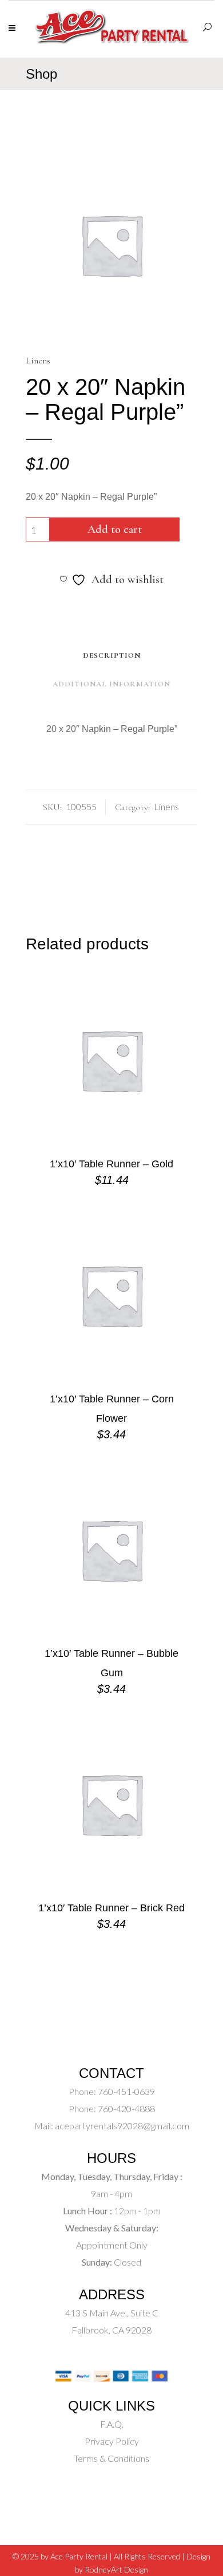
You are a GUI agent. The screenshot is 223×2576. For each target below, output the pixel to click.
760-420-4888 (126, 2108)
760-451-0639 (126, 2091)
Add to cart (115, 529)
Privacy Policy (112, 2441)
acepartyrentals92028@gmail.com (122, 2126)
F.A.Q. (112, 2424)
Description (112, 656)
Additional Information (111, 684)
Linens (38, 361)
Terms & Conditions (111, 2458)
